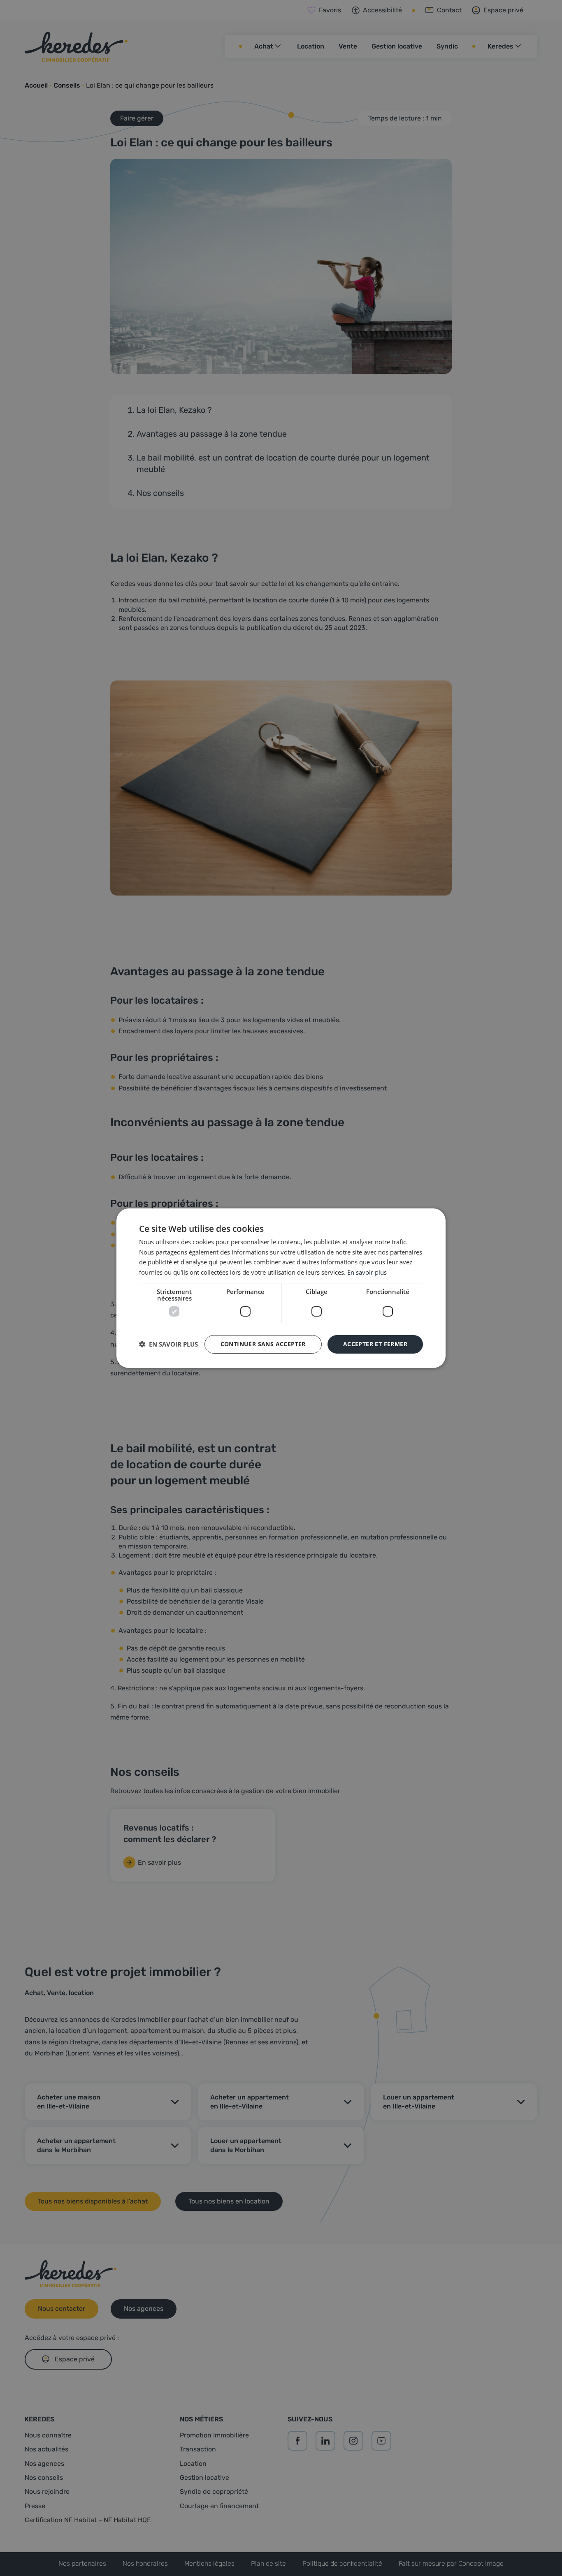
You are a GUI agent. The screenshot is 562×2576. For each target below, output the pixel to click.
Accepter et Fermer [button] (375, 1344)
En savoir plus (367, 1272)
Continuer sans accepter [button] (263, 1344)
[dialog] (281, 1288)
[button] (168, 1344)
